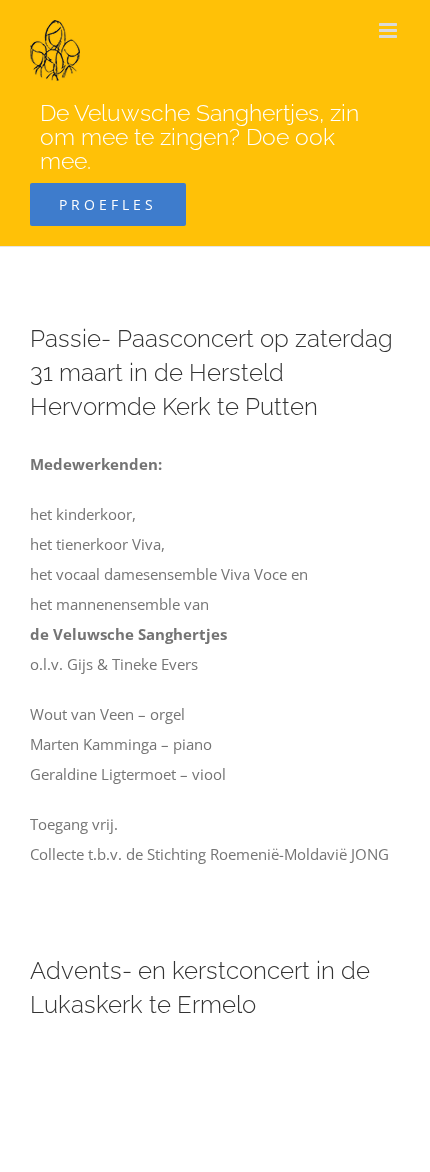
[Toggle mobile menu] (389, 30)
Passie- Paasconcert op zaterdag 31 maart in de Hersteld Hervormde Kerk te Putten (211, 372)
